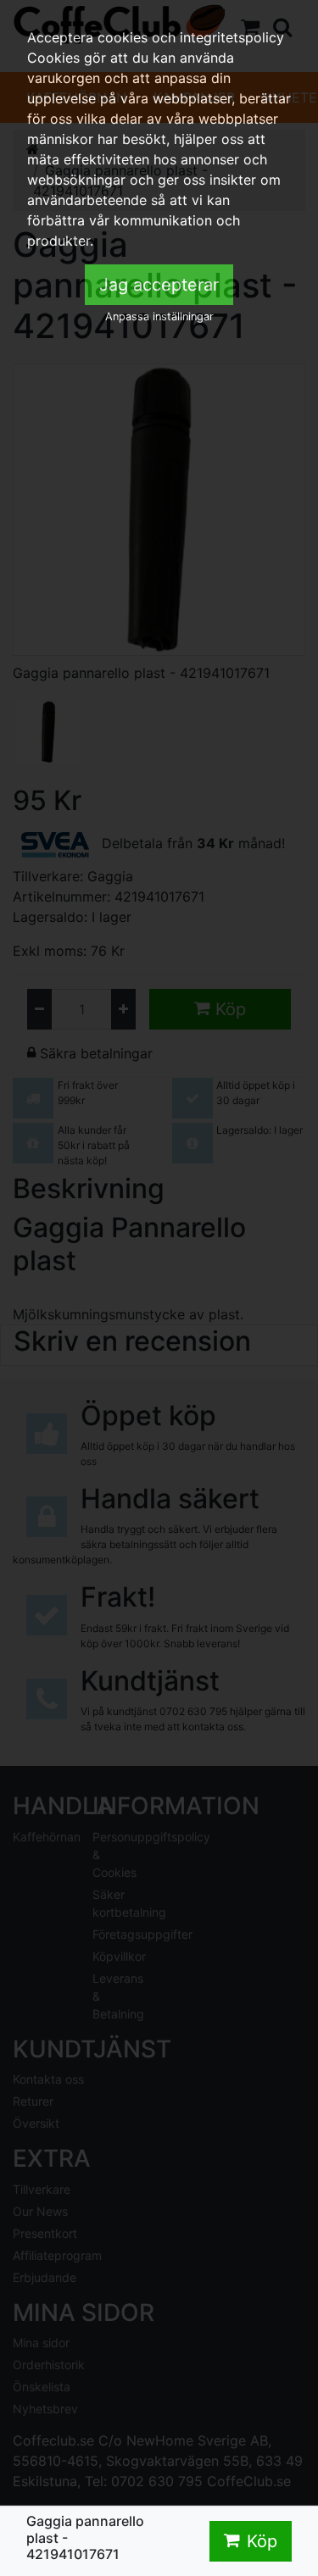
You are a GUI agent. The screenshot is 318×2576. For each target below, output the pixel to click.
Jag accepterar (159, 285)
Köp (262, 2541)
